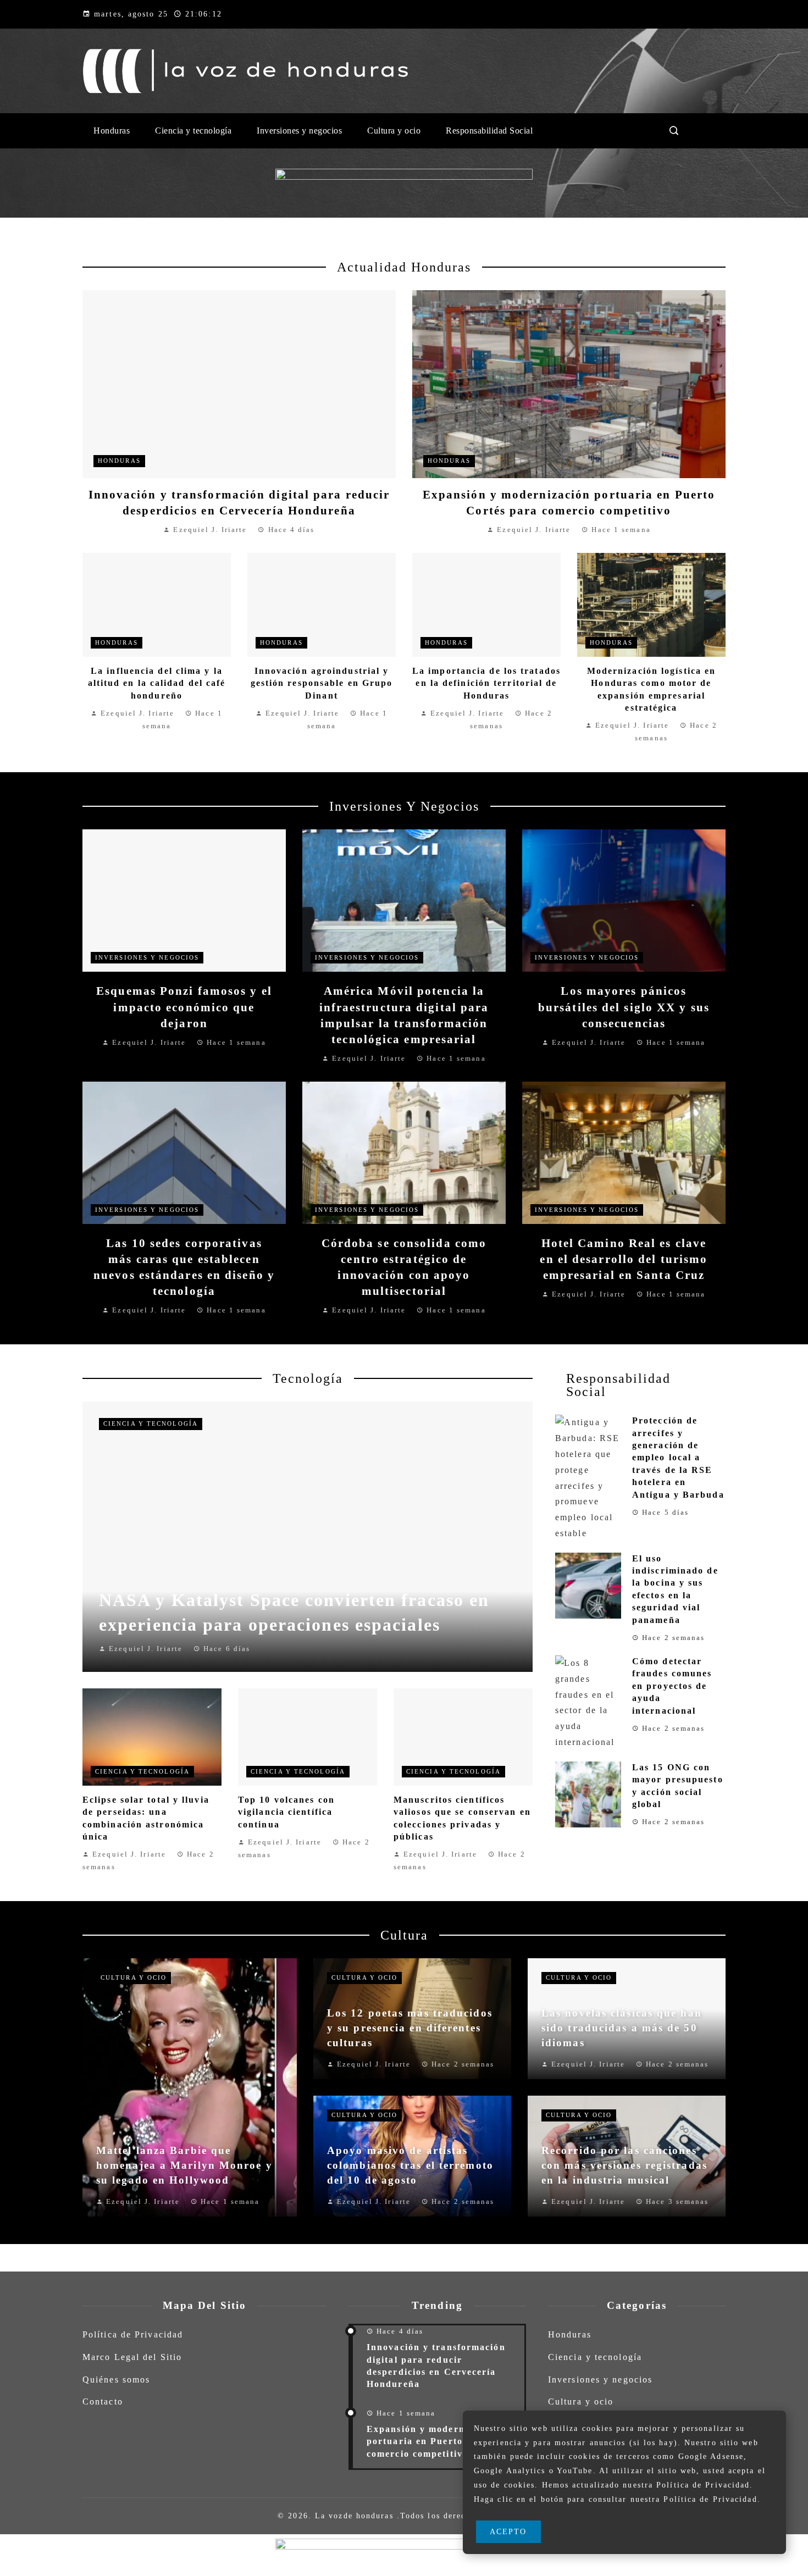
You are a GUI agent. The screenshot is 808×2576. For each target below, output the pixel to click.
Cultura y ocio (134, 1977)
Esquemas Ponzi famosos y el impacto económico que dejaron (184, 1007)
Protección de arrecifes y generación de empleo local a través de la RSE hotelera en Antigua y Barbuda (678, 1457)
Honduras (119, 461)
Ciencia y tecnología (151, 1423)
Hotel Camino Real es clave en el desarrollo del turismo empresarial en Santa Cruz (624, 1259)
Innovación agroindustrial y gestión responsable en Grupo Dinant (322, 683)
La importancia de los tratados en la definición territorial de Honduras (486, 683)
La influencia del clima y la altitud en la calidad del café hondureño (157, 683)
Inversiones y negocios (147, 957)
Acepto (508, 2531)
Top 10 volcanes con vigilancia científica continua (286, 1812)
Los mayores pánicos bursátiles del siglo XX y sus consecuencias (624, 1007)
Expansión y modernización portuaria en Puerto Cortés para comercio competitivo (445, 2441)
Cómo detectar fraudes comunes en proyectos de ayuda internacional (672, 1686)
